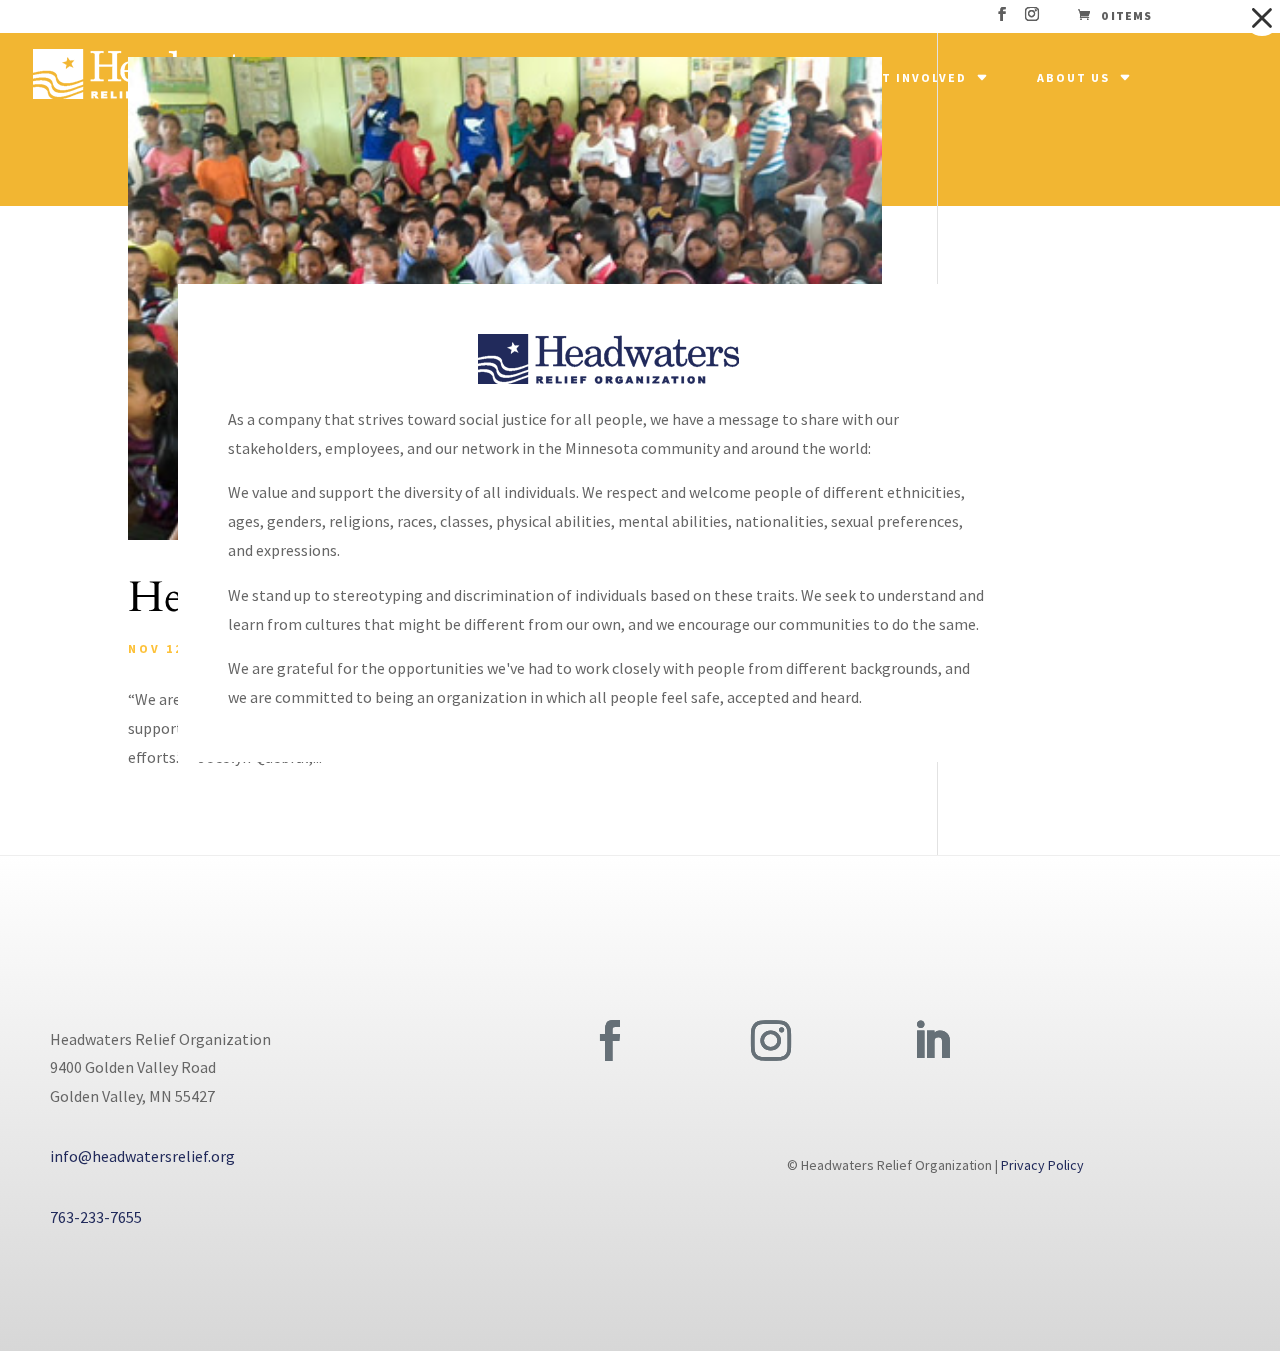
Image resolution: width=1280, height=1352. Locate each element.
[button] (1262, 18)
